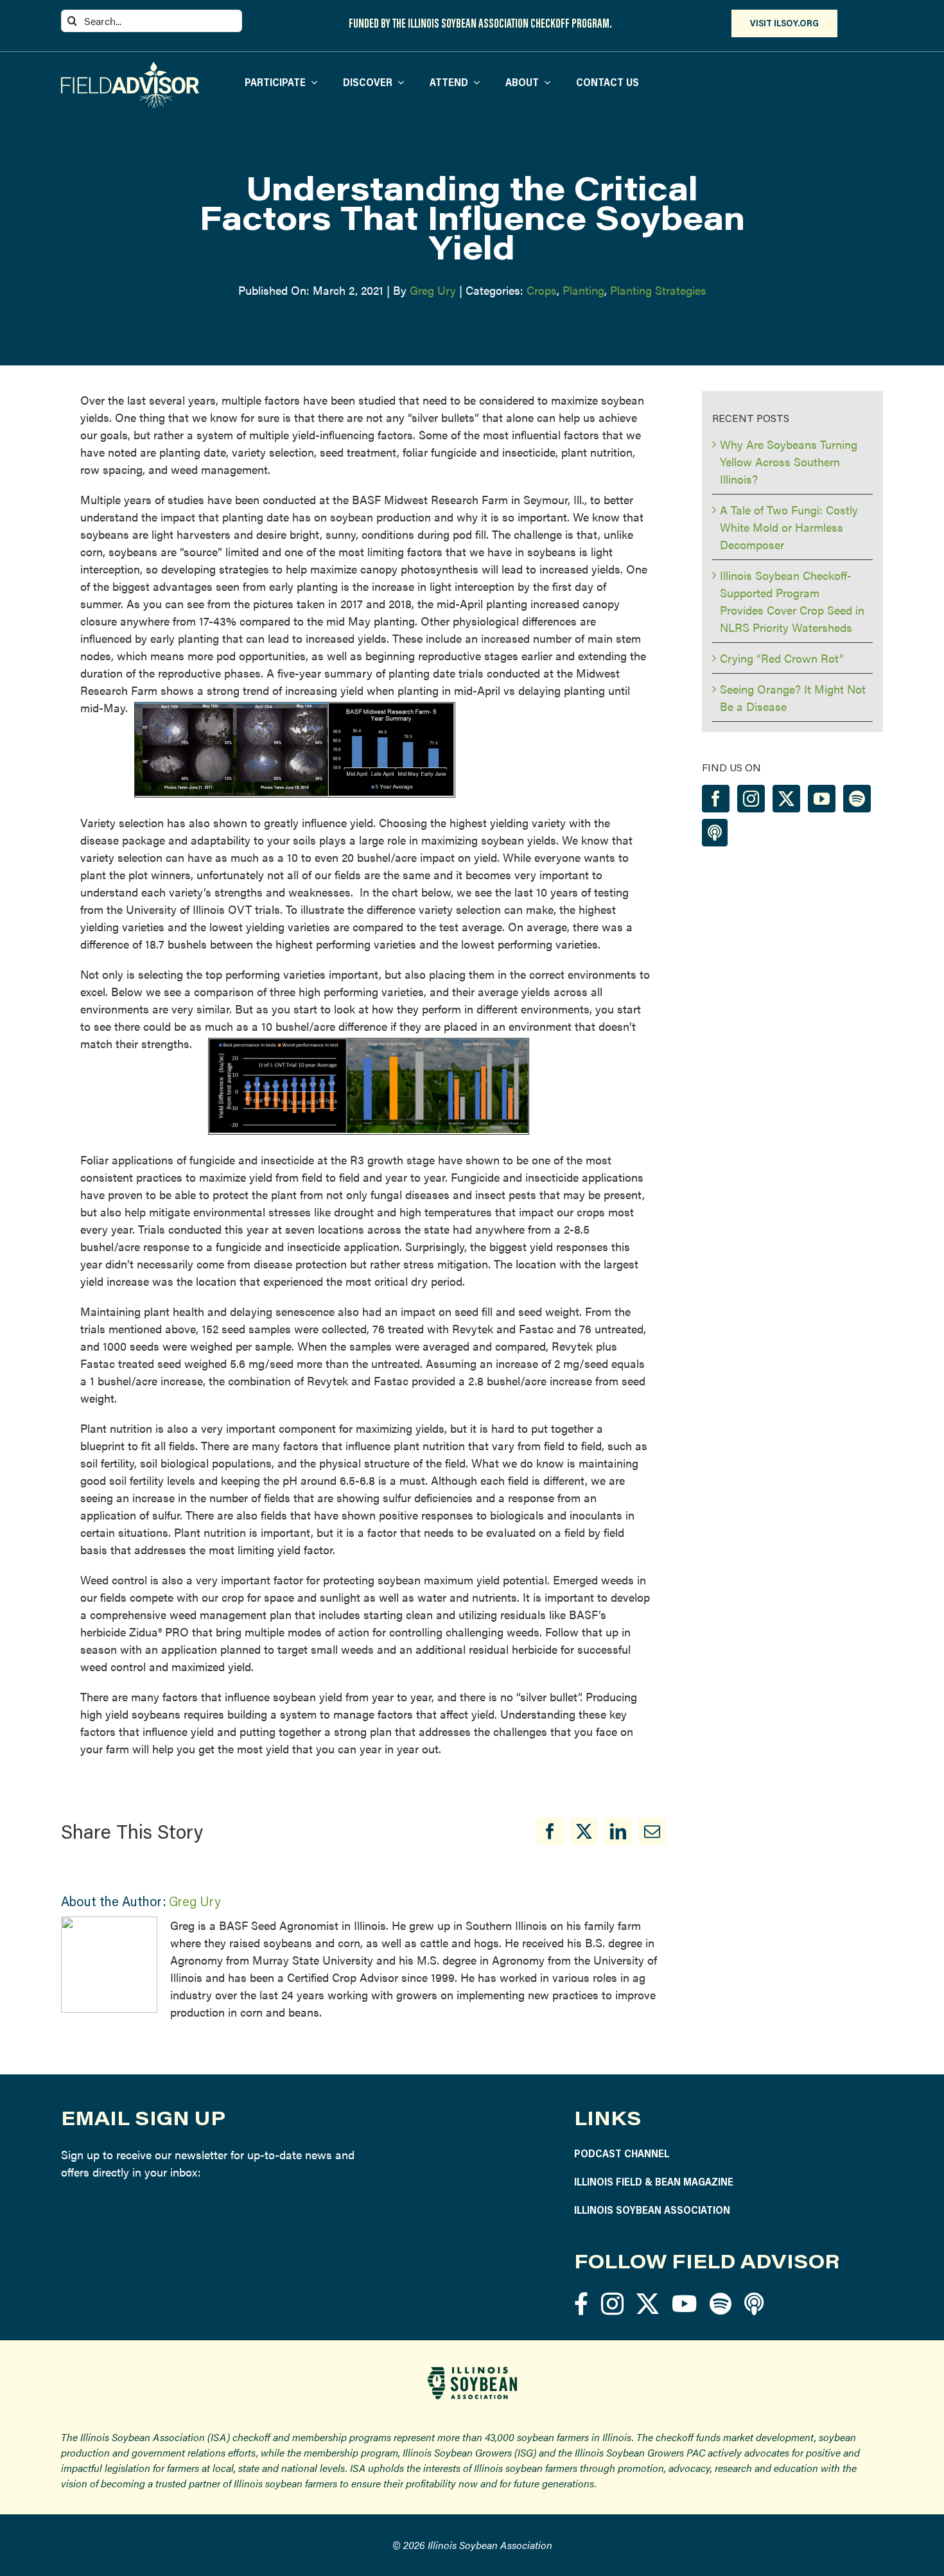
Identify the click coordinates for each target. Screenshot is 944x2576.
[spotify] (721, 2303)
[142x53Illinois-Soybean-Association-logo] (472, 2371)
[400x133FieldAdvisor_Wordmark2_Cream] (130, 67)
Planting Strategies (658, 290)
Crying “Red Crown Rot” (782, 658)
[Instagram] (751, 799)
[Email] (652, 1831)
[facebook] (581, 2303)
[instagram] (612, 2303)
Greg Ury (433, 290)
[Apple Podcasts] (715, 833)
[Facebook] (550, 1831)
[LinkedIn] (618, 1831)
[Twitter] (786, 799)
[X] (584, 1831)
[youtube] (684, 2303)
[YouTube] (822, 799)
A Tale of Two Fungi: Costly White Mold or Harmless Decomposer (789, 527)
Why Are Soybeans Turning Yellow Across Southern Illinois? (789, 461)
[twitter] (648, 2303)
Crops (542, 290)
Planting (583, 290)
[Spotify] (857, 799)
